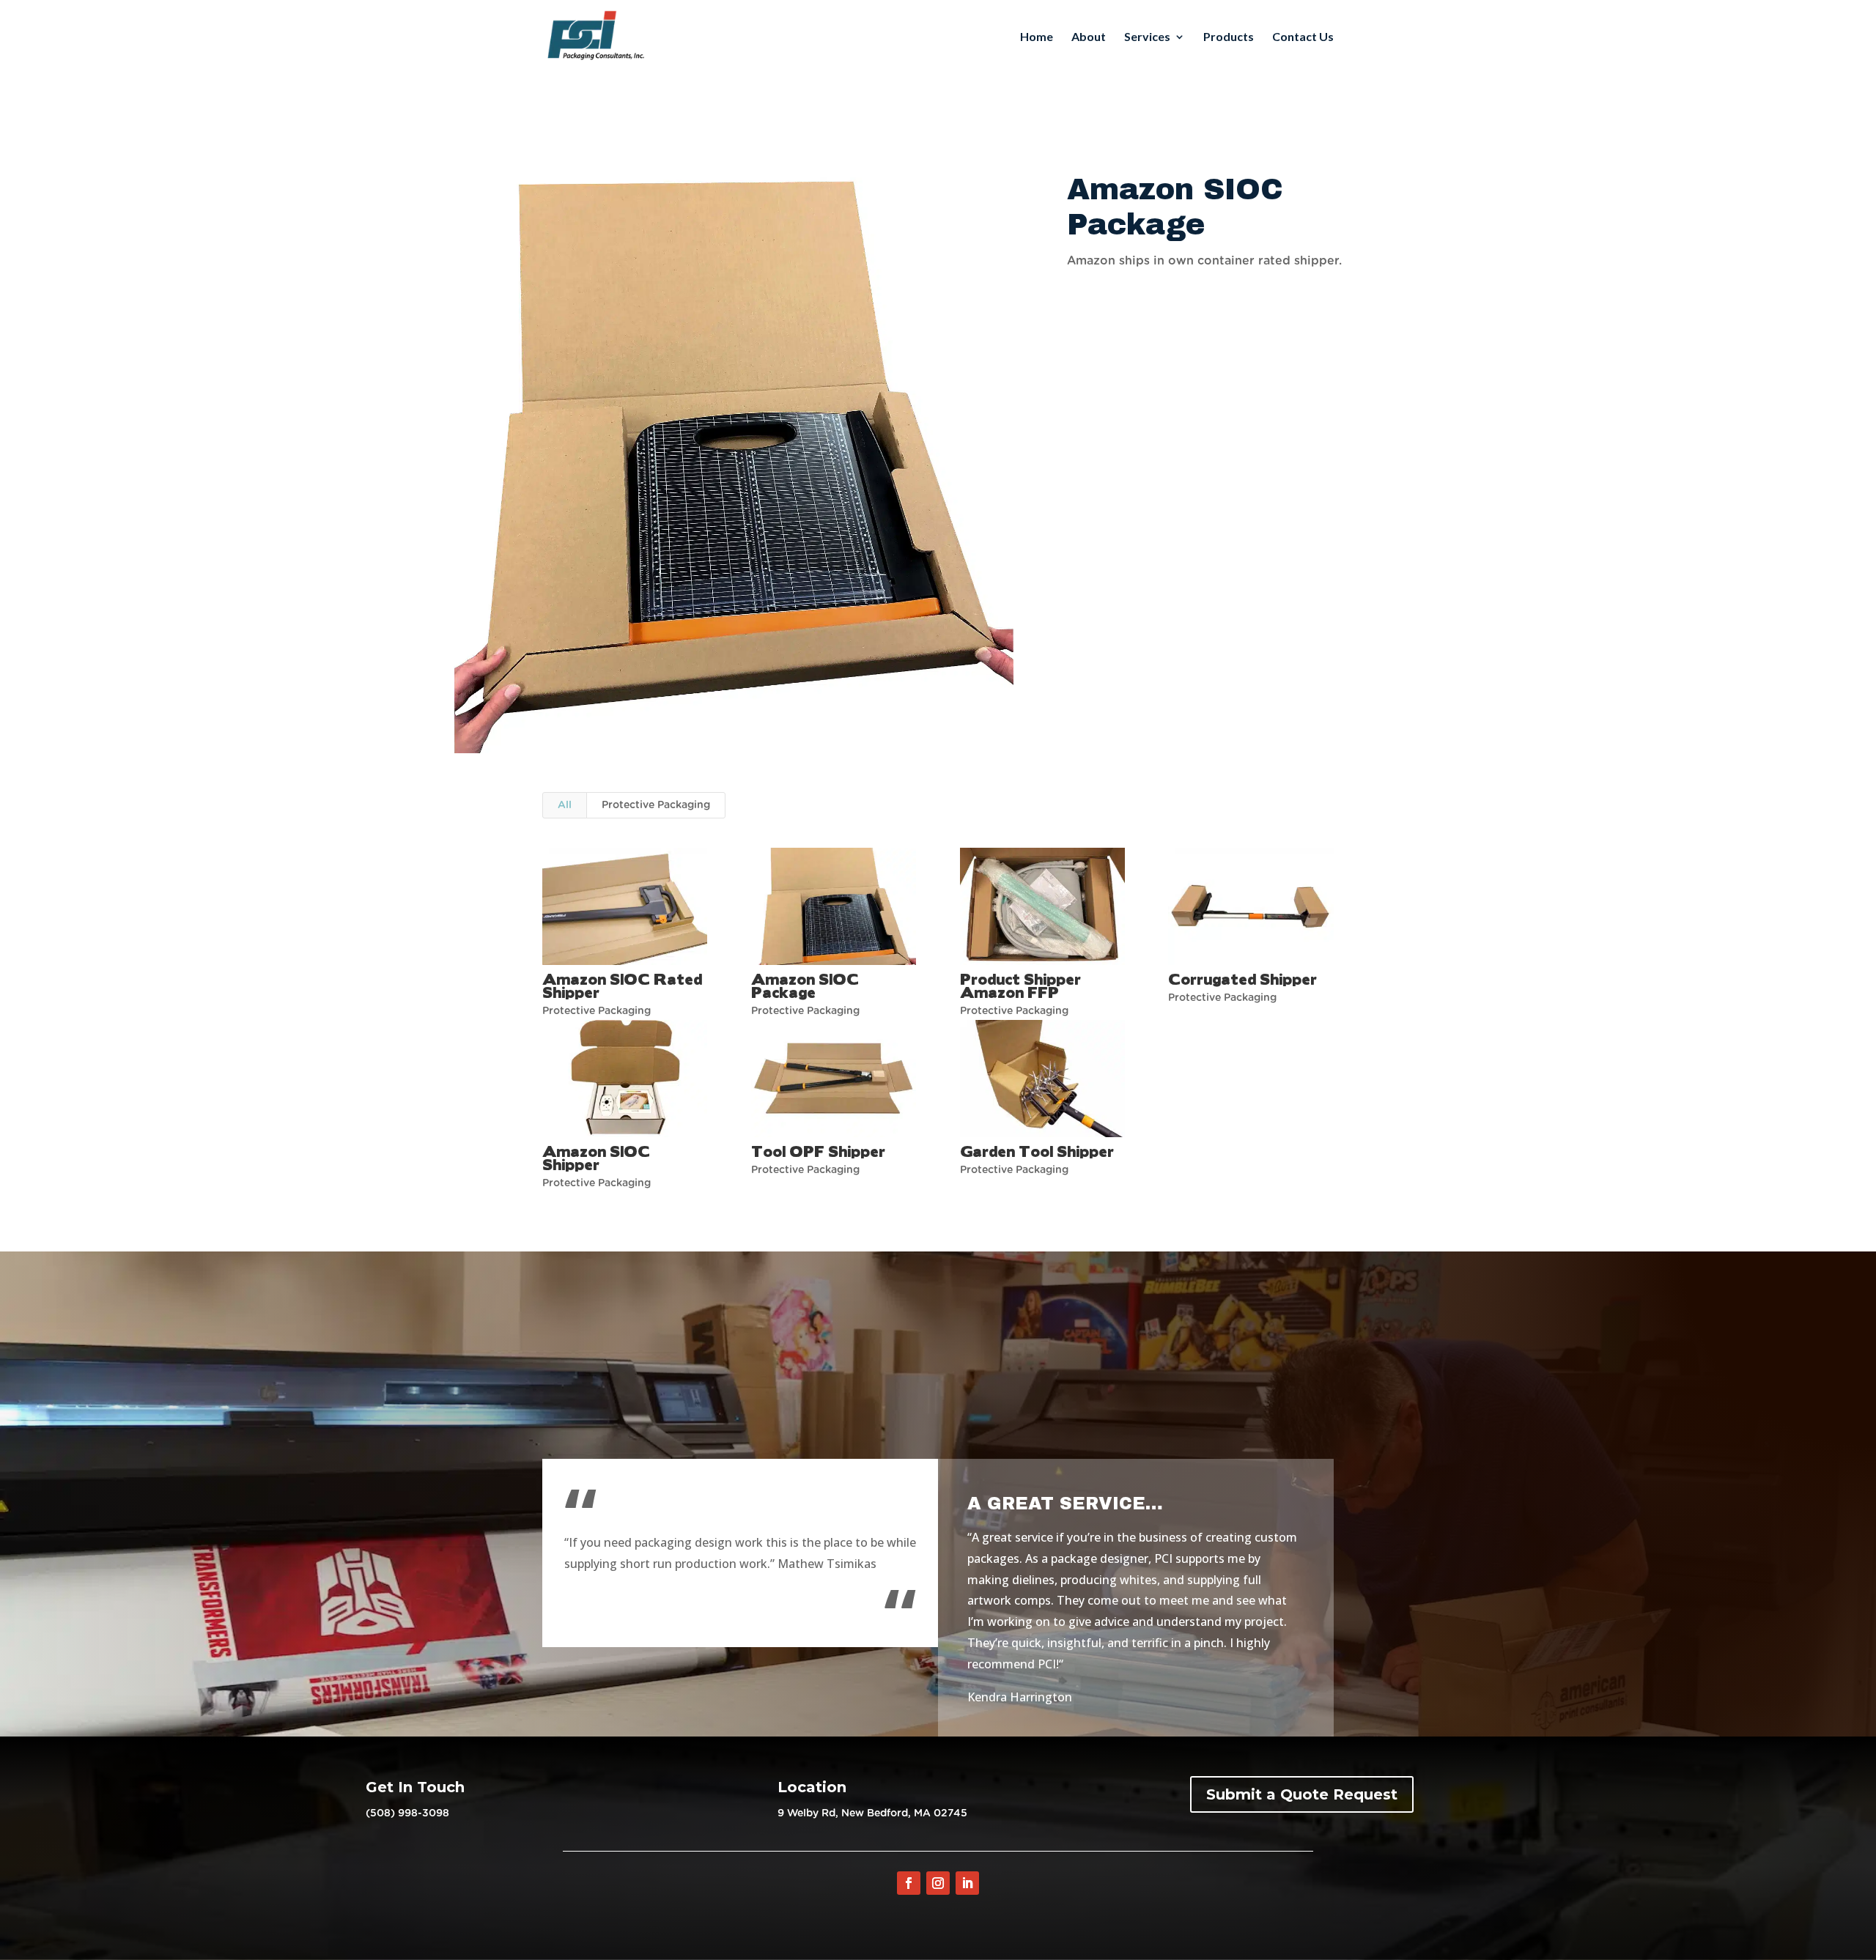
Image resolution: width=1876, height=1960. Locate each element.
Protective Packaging (656, 805)
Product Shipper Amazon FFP (1020, 985)
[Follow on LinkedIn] (967, 1883)
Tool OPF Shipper (818, 1151)
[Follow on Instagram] (938, 1883)
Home (1037, 37)
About (1089, 37)
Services (1147, 37)
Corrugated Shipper (1242, 979)
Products (1229, 37)
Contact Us (1303, 37)
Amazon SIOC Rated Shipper (622, 985)
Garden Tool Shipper (1037, 1151)
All (565, 805)
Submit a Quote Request (1302, 1794)
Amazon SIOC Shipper (596, 1157)
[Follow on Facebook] (909, 1883)
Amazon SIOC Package (805, 985)
